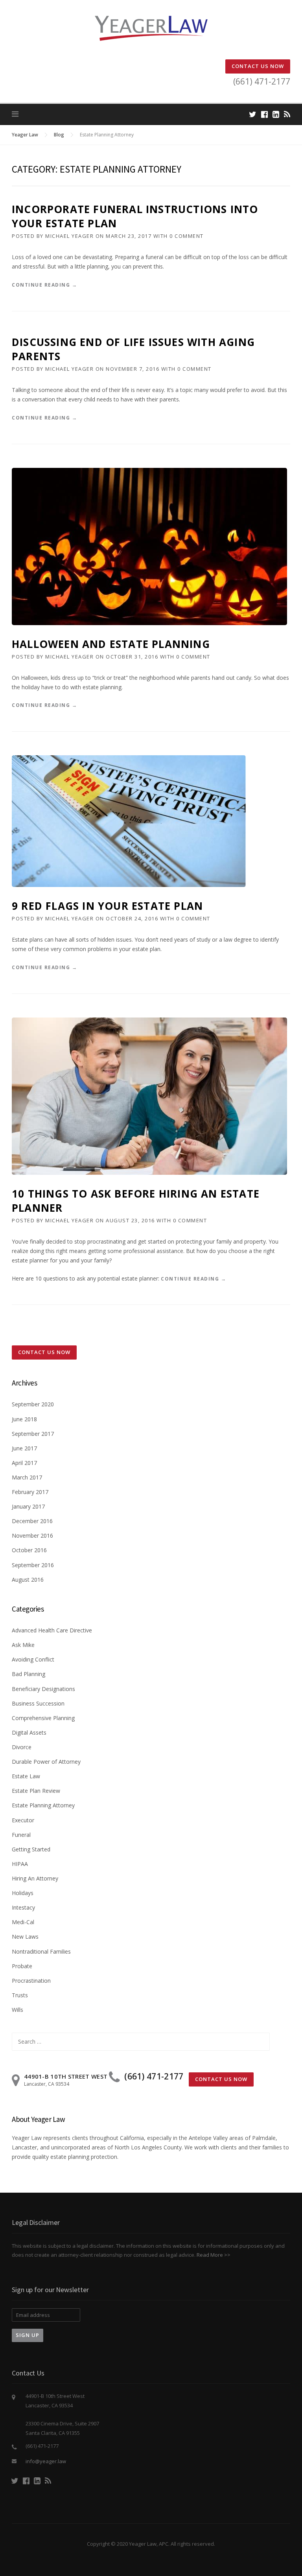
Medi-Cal (23, 1922)
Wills (17, 2010)
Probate (22, 1966)
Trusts (20, 1995)
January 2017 (28, 1506)
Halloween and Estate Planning (111, 644)
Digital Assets (29, 1732)
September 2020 (33, 1404)
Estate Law (26, 1776)
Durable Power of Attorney (46, 1762)
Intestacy (23, 1907)
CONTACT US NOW (258, 66)
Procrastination (31, 1981)
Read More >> (214, 2255)
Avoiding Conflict (33, 1659)
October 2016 (29, 1550)
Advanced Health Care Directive (52, 1630)
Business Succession (38, 1703)
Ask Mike (23, 1645)
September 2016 (33, 1565)
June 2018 (24, 1419)
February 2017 (30, 1492)
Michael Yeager (69, 236)
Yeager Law (25, 135)
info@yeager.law (46, 2461)
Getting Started (31, 1849)
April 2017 (24, 1463)
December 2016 (32, 1521)
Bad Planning (29, 1674)
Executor (23, 1820)
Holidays (23, 1893)
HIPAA (20, 1864)
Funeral (21, 1835)
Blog (59, 135)
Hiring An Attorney (35, 1878)
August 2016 (28, 1580)
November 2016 (32, 1535)
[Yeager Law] (151, 28)
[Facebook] (264, 114)
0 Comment (187, 236)
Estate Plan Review (36, 1791)
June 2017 (24, 1448)
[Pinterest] (287, 114)
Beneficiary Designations (43, 1689)
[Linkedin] (276, 114)
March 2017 (27, 1477)
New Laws (25, 1937)
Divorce (22, 1747)
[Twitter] (253, 114)
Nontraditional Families (41, 1951)
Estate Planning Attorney (43, 1805)
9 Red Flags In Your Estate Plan (107, 906)
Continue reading (44, 285)
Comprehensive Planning (43, 1718)
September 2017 (33, 1434)
